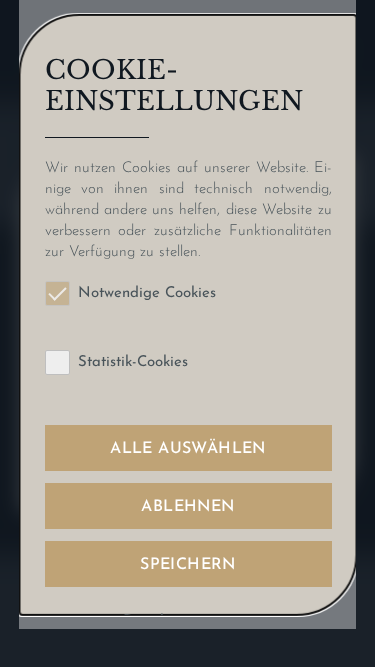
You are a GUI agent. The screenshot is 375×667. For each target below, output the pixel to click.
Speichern (188, 565)
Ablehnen (187, 507)
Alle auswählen (188, 449)
